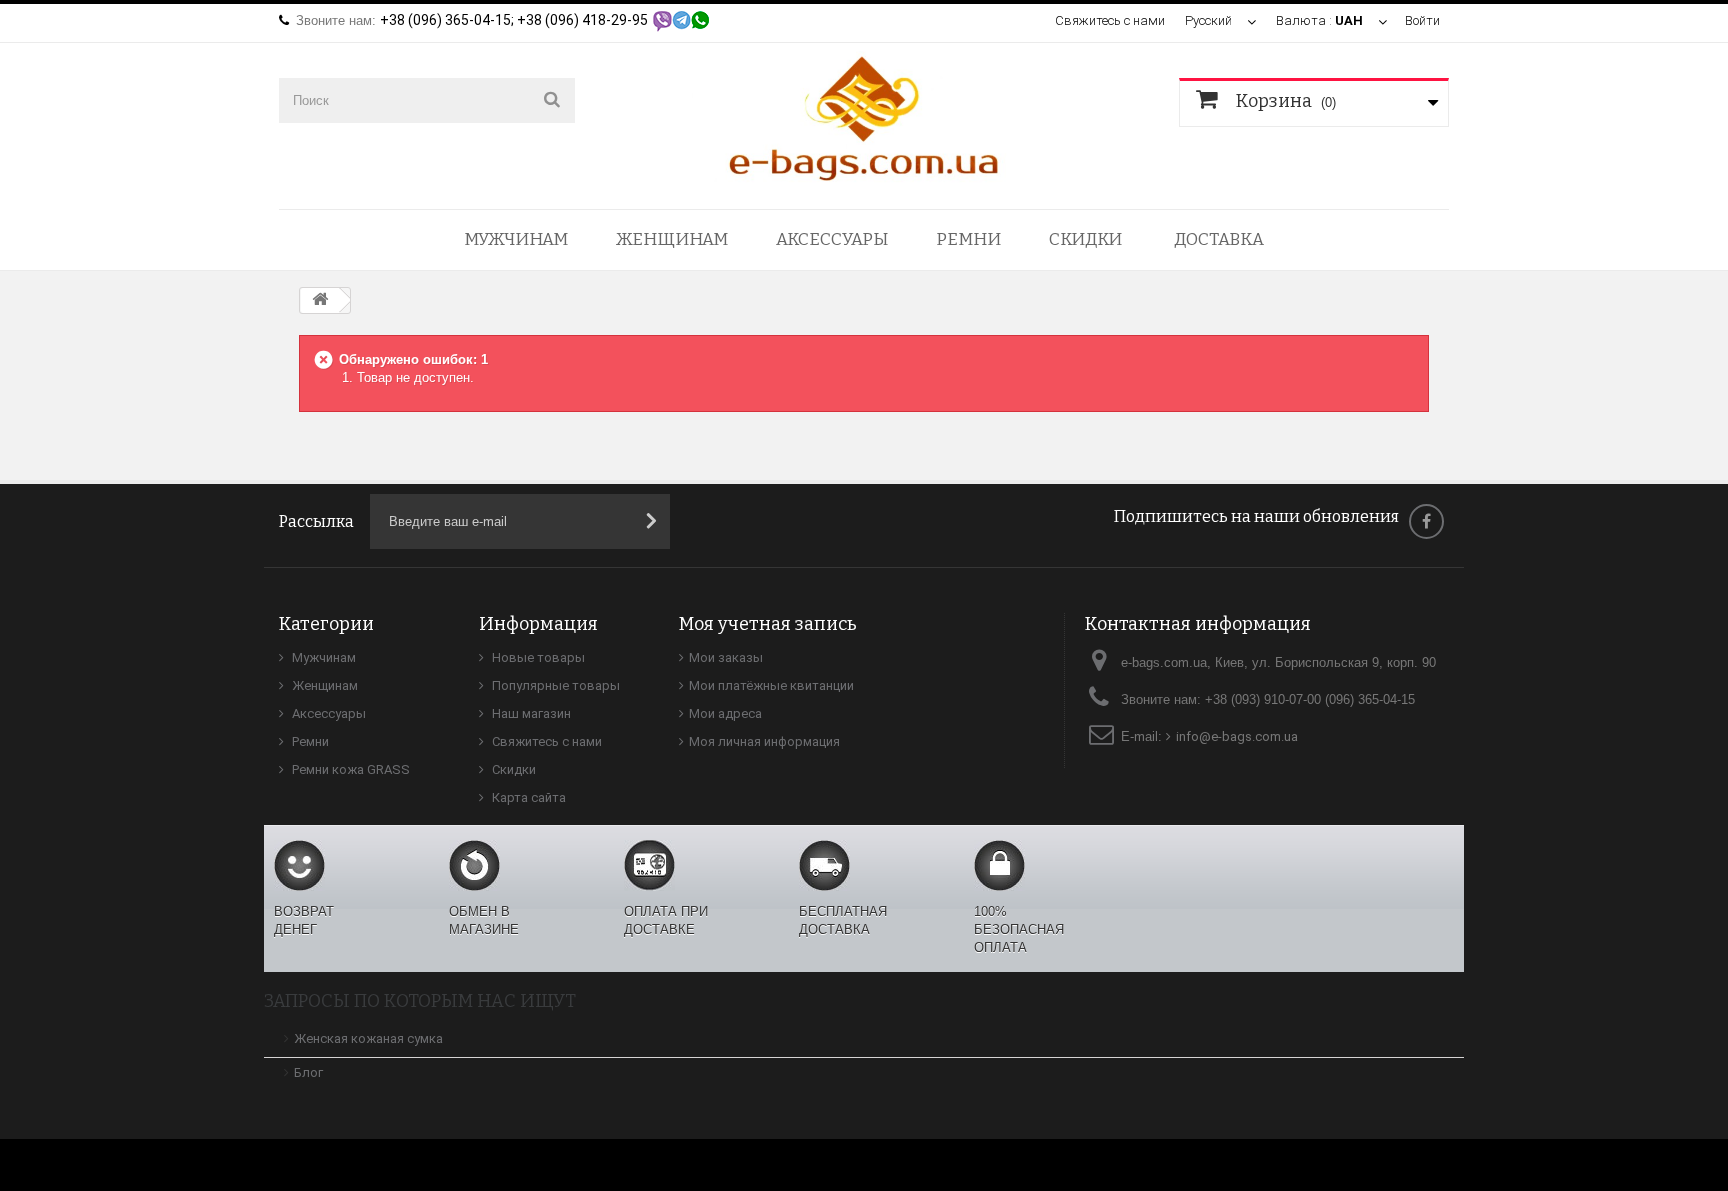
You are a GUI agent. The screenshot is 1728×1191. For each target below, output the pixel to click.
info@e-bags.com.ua (1237, 736)
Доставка (1219, 239)
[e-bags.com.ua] (864, 116)
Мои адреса (725, 713)
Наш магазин (530, 713)
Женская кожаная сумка (368, 1038)
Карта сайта (527, 797)
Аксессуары (832, 239)
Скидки (1085, 239)
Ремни (968, 239)
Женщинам (672, 239)
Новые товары (537, 657)
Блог (308, 1072)
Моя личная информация (764, 741)
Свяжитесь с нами (1110, 20)
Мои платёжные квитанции (771, 685)
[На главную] (320, 300)
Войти (1422, 20)
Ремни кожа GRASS (349, 769)
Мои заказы (726, 657)
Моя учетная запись (768, 624)
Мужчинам (516, 239)
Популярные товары (554, 685)
